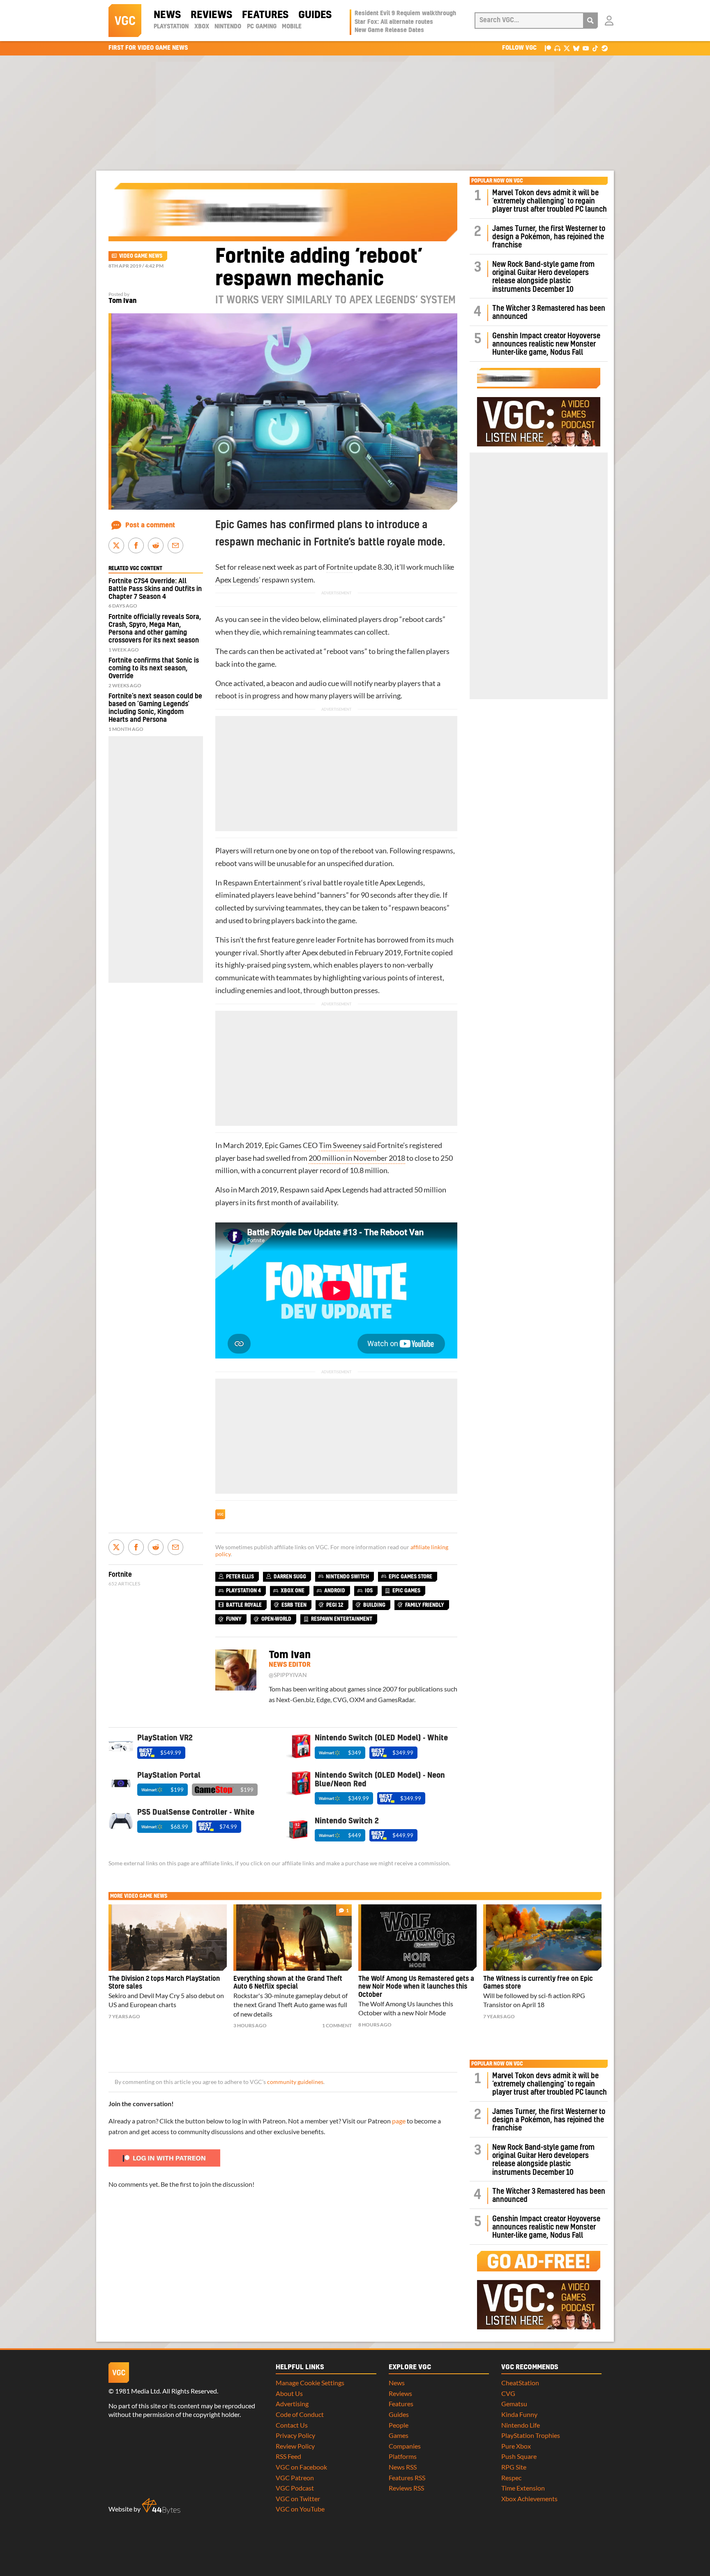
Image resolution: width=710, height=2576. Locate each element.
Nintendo (228, 27)
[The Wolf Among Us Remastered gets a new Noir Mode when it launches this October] (417, 1938)
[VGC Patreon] (548, 48)
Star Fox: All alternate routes (394, 22)
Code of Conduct (300, 2414)
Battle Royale (244, 1605)
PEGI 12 (335, 1605)
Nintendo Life (521, 2425)
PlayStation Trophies (531, 2435)
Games (399, 2435)
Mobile (292, 27)
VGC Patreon (295, 2478)
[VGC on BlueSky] (576, 48)
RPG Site (514, 2467)
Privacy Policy (295, 2435)
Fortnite (339, 567)
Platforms (403, 2456)
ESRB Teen (294, 1605)
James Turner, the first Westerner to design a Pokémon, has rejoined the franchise (549, 237)
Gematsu (514, 2404)
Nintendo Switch (347, 1577)
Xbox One (293, 1591)
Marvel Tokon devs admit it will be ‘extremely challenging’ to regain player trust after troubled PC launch (550, 201)
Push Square (519, 2456)
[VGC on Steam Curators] (605, 48)
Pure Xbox (516, 2446)
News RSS (403, 2467)
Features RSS (407, 2478)
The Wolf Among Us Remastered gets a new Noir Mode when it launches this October (416, 1987)
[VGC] (125, 21)
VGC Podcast (295, 2488)
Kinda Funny (519, 2414)
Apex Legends (237, 580)
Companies (405, 2446)
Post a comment (150, 525)
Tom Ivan (122, 301)
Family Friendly (425, 1605)
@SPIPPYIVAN (288, 1675)
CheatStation (520, 2383)
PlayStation (171, 27)
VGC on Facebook (301, 2467)
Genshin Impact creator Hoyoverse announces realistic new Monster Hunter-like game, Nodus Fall (546, 344)
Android (335, 1591)
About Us (289, 2393)
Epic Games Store (410, 1577)
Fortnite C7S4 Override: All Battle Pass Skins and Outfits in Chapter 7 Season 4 (155, 589)
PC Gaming (262, 27)
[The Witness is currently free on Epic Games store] (542, 1938)
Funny (234, 1619)
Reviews (211, 15)
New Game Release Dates (389, 30)
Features (265, 15)
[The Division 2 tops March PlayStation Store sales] (168, 1938)
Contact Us (292, 2425)
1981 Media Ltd (137, 2391)
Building (374, 1605)
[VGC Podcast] (557, 48)
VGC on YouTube (300, 2509)
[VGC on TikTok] (595, 48)
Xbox (202, 27)
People (399, 2425)
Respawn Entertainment (262, 883)
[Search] (590, 21)
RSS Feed (288, 2456)
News (167, 15)
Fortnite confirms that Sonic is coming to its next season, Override (154, 668)
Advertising (292, 2404)
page (399, 2121)
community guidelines (295, 2082)
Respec (511, 2478)
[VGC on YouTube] (586, 48)
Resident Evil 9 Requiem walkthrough (405, 14)
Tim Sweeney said (347, 1145)
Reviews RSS (406, 2488)
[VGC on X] (567, 48)
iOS (369, 1591)
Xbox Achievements (529, 2499)
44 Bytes (161, 2506)
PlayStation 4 (243, 1591)
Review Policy (295, 2446)
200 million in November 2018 (357, 1158)
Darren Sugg (290, 1577)
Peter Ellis (240, 1577)
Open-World (276, 1619)
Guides (315, 15)
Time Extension (523, 2488)
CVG (508, 2393)
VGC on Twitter (298, 2499)
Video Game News (141, 256)
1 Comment (337, 2025)
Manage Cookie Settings (310, 2383)
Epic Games (283, 1145)
